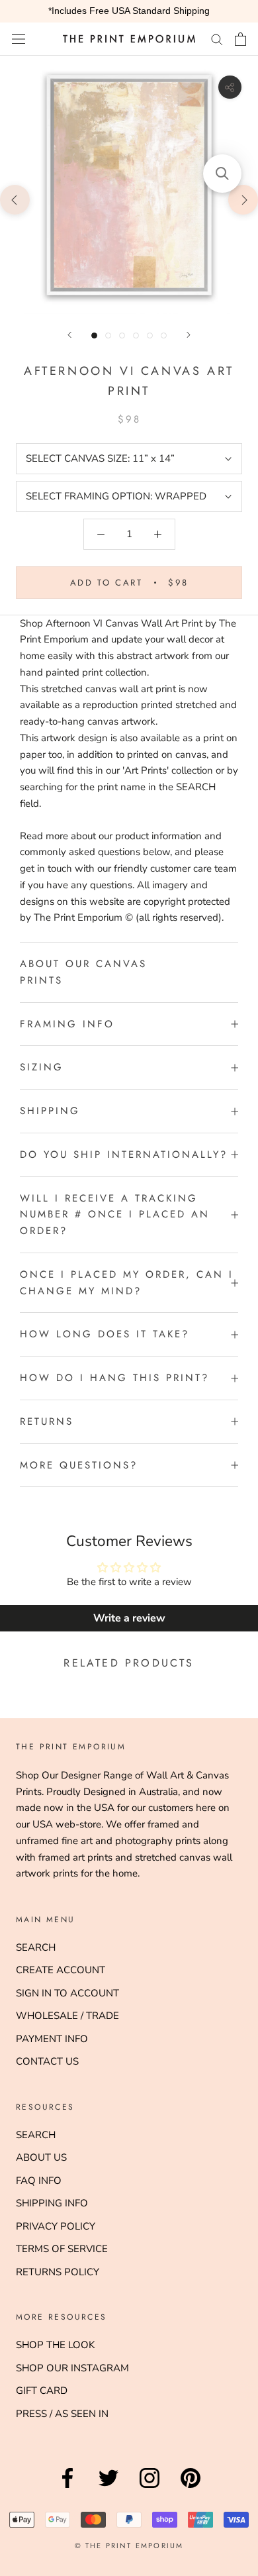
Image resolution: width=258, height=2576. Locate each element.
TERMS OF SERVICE (62, 2249)
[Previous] (69, 335)
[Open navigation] (19, 39)
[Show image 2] (108, 335)
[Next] (189, 335)
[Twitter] (108, 2488)
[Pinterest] (191, 2488)
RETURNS (47, 1421)
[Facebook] (67, 2488)
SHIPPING (50, 1111)
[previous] (15, 199)
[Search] (217, 39)
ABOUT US (41, 2157)
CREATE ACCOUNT (61, 1970)
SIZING (42, 1067)
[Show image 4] (136, 335)
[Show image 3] (122, 335)
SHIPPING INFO (52, 2203)
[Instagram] (150, 2488)
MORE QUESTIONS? (79, 1465)
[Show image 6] (164, 335)
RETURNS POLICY (58, 2272)
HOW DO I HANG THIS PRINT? (114, 1378)
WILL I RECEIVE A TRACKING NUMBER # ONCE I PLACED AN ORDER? (115, 1215)
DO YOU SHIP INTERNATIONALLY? (124, 1155)
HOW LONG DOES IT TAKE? (105, 1334)
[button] (222, 174)
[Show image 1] (94, 335)
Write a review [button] (129, 1618)
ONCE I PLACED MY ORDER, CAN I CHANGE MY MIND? (127, 1283)
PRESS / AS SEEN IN (62, 2414)
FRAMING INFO (67, 1024)
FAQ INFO (39, 2181)
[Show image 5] (150, 335)
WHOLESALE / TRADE (67, 2016)
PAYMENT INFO (52, 2039)
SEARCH (36, 1947)
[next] (243, 199)
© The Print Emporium (129, 2546)
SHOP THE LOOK (55, 2345)
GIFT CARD (42, 2391)
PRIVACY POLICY (56, 2226)
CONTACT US (47, 2061)
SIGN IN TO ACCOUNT (67, 1993)
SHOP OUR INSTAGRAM (72, 2368)
